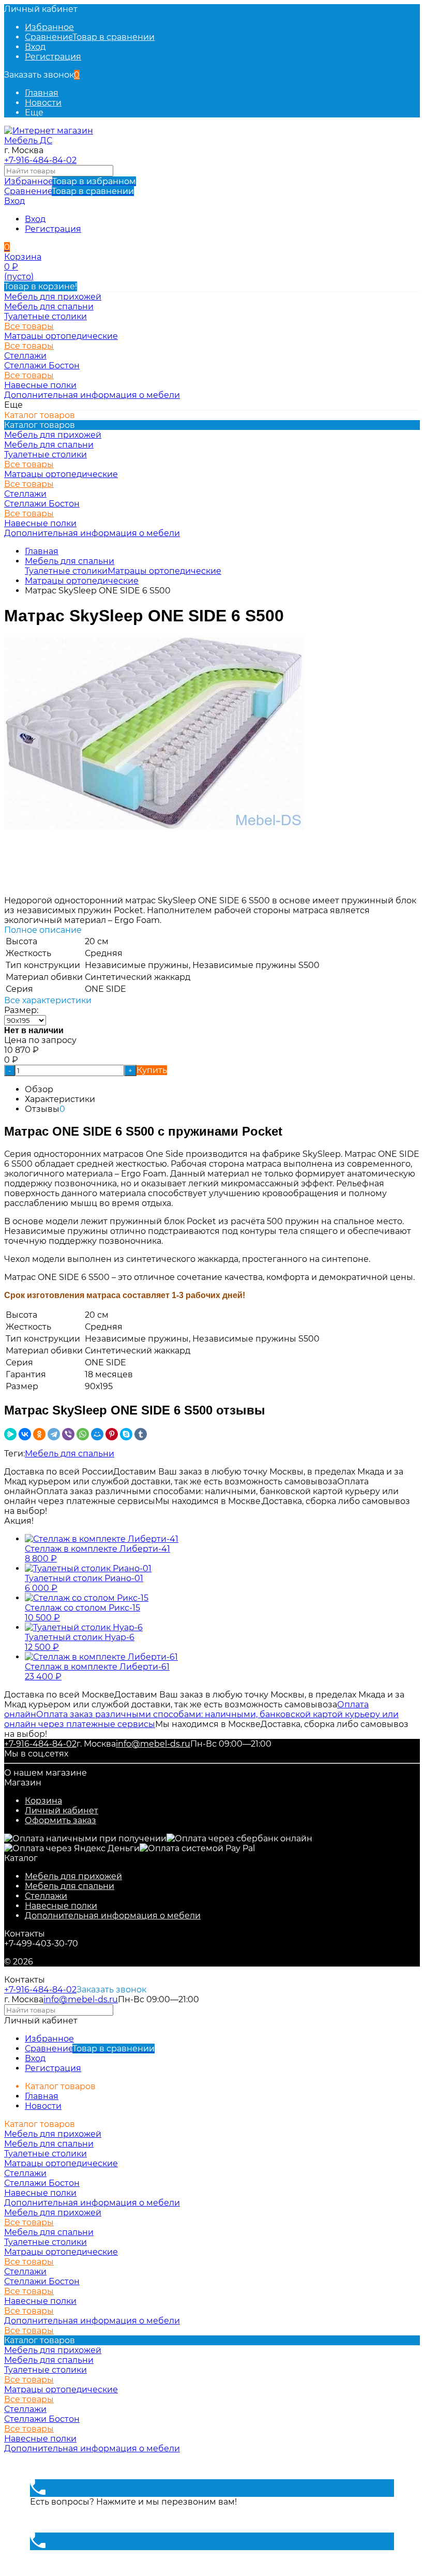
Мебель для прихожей (73, 1876)
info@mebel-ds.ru (153, 1744)
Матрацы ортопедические (61, 336)
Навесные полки (61, 1906)
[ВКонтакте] (25, 1434)
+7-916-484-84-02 (40, 160)
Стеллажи (46, 1896)
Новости (43, 103)
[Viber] (68, 1434)
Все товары (29, 326)
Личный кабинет (62, 1811)
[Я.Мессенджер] (10, 1434)
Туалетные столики (46, 316)
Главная (42, 93)
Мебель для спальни (70, 561)
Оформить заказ (60, 1820)
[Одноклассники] (39, 1434)
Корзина (43, 1801)
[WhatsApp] (83, 1434)
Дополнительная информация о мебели (113, 1916)
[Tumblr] (141, 1434)
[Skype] (126, 1434)
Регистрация (53, 57)
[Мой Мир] (97, 1434)
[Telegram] (54, 1434)
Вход (35, 47)
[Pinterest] (112, 1434)
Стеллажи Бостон (42, 366)
